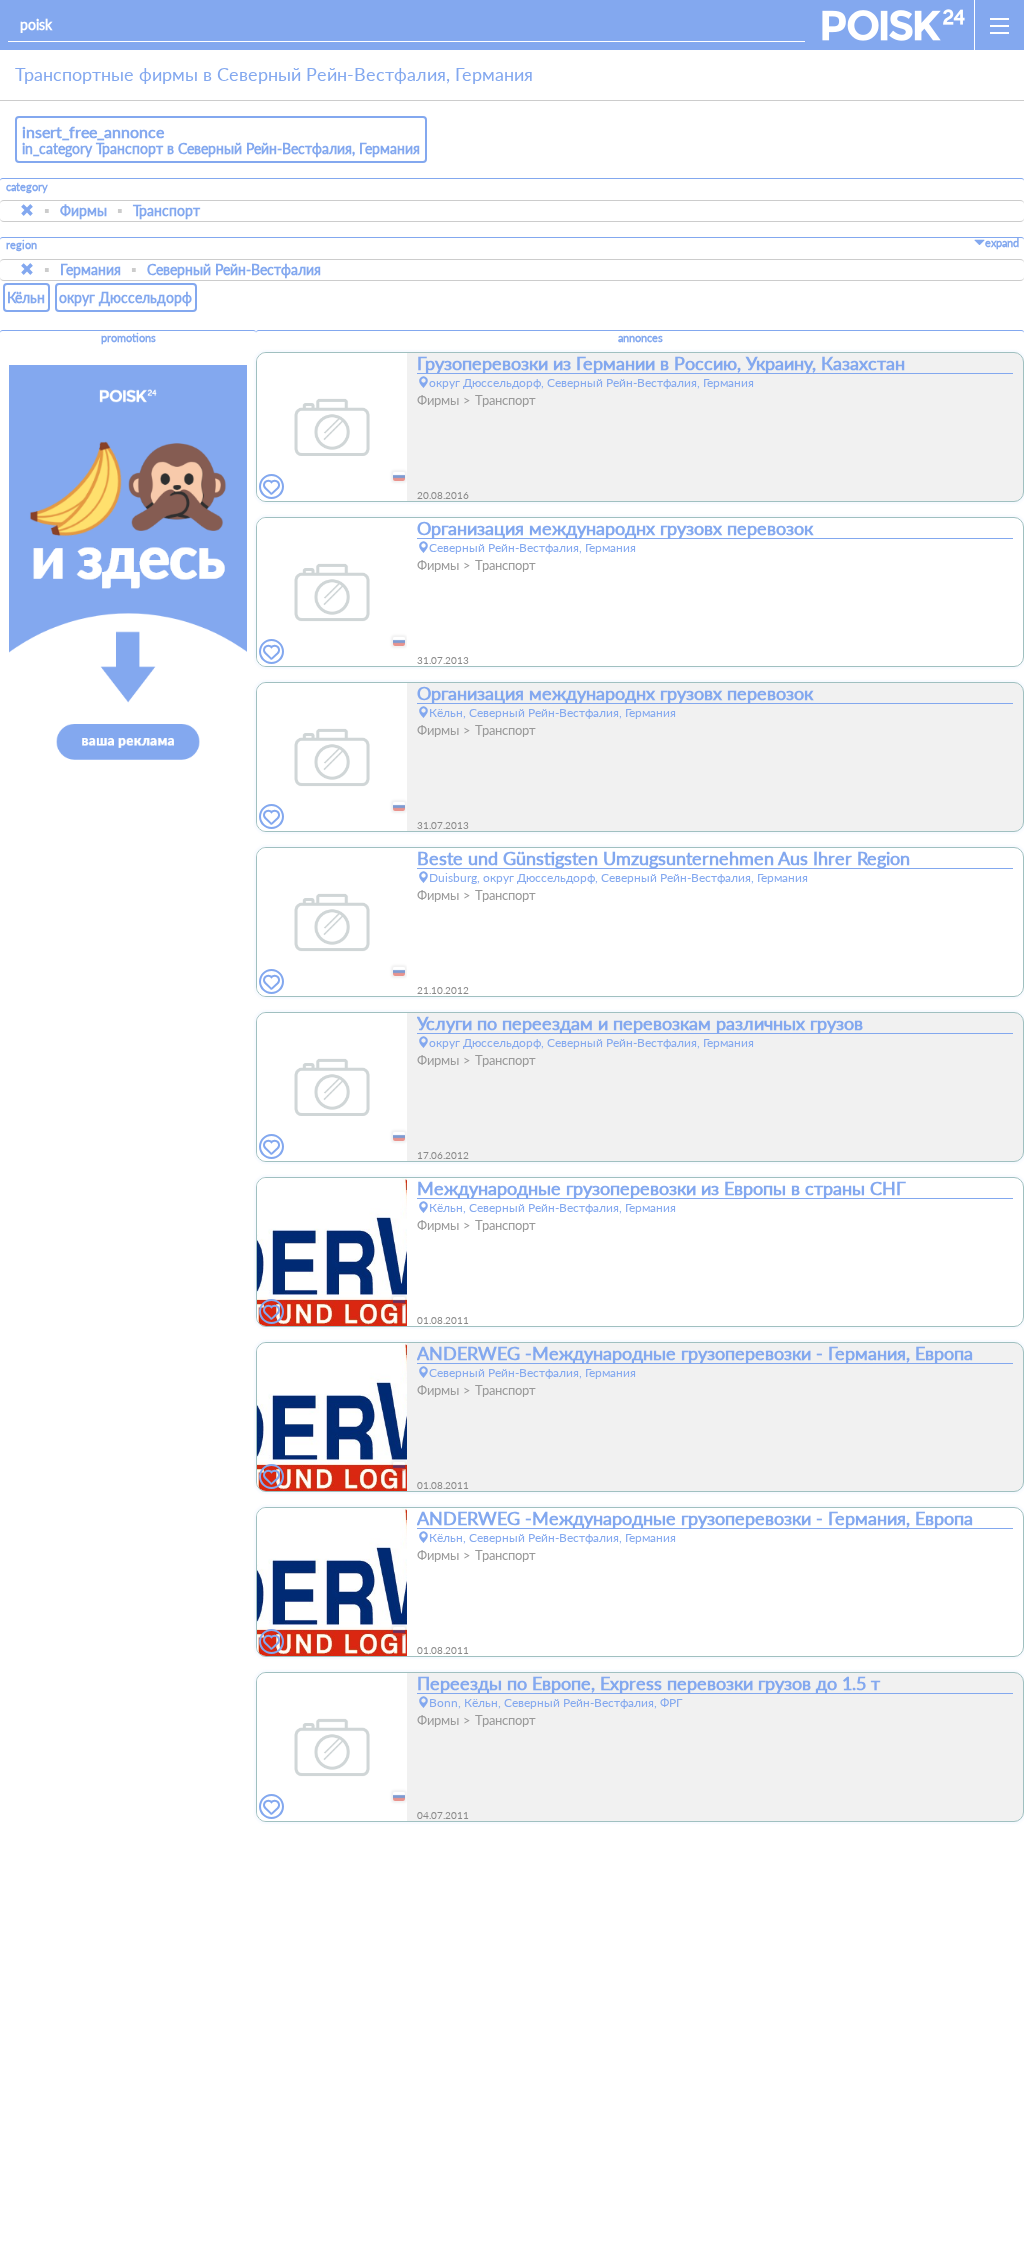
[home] (893, 25)
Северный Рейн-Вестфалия (234, 269)
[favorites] (272, 487)
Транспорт (166, 210)
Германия (90, 269)
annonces (640, 338)
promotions (128, 338)
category (27, 187)
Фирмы (83, 210)
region (21, 245)
